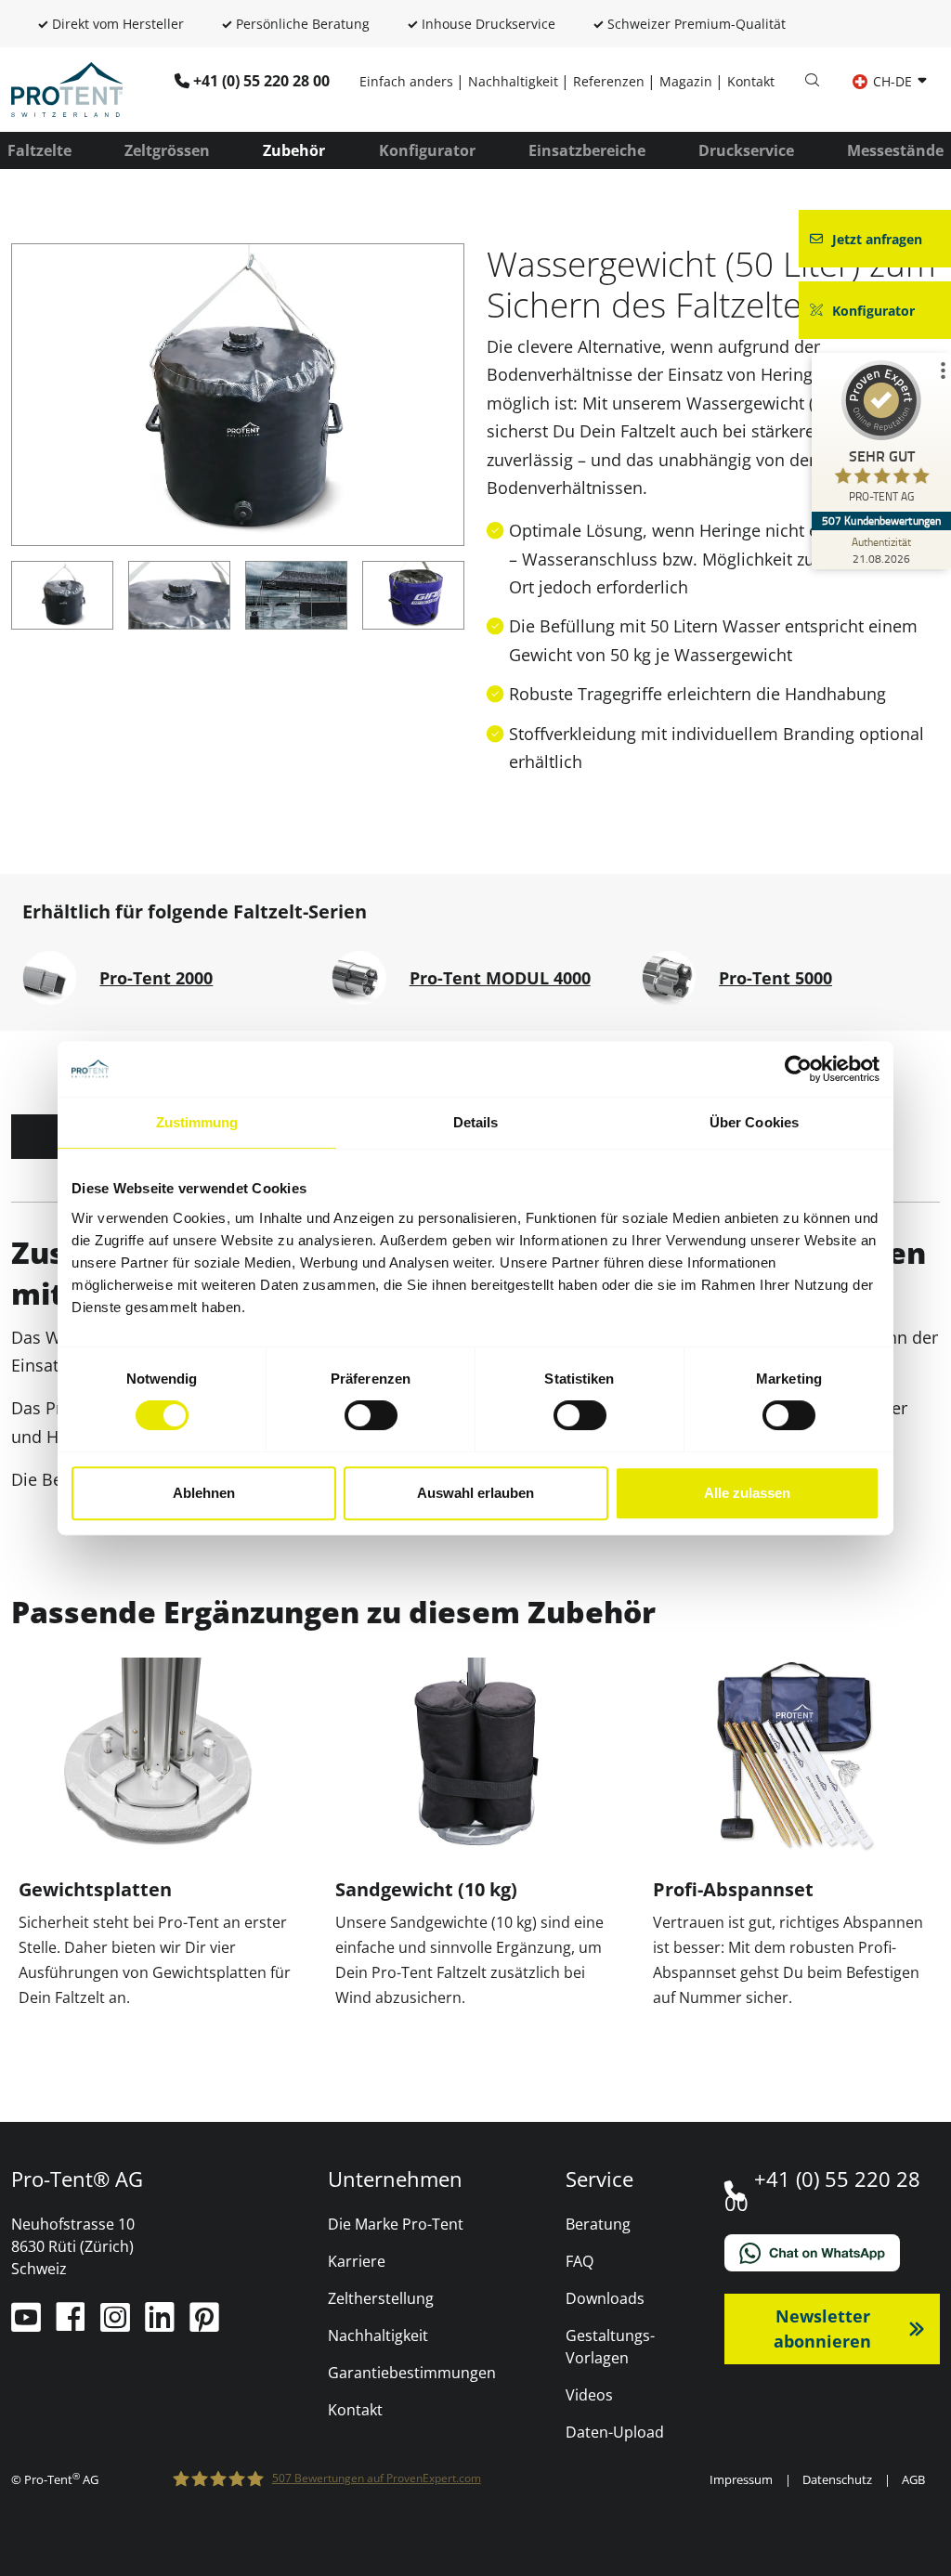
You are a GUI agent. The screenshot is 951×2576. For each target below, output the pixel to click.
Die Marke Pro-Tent (396, 2224)
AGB (913, 2479)
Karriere (357, 2261)
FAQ (580, 2261)
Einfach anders (406, 81)
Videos (589, 2395)
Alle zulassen (747, 1493)
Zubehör (294, 150)
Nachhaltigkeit (513, 81)
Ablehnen (204, 1493)
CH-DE (892, 81)
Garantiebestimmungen (412, 2373)
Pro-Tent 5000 (775, 978)
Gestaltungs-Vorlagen (610, 2347)
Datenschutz (837, 2479)
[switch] (371, 1415)
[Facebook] (72, 2324)
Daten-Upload (615, 2432)
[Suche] (812, 81)
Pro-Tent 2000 (156, 978)
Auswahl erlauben (475, 1493)
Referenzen (609, 81)
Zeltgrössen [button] (167, 150)
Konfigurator (427, 150)
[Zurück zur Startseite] (67, 88)
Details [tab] (476, 1122)
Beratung (598, 2224)
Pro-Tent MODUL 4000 (500, 978)
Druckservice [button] (746, 150)
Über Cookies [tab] (754, 1122)
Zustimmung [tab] (197, 1122)
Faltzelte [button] (39, 150)
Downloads (605, 2298)
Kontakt (751, 81)
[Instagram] (117, 2324)
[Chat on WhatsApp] (832, 2253)
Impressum (741, 2479)
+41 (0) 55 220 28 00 (261, 81)
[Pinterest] (204, 2324)
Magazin (686, 81)
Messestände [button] (895, 150)
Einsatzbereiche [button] (587, 150)
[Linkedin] (162, 2324)
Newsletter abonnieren (822, 2329)
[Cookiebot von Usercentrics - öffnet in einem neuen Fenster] (798, 1069)
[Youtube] (28, 2324)
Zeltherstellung (381, 2298)
